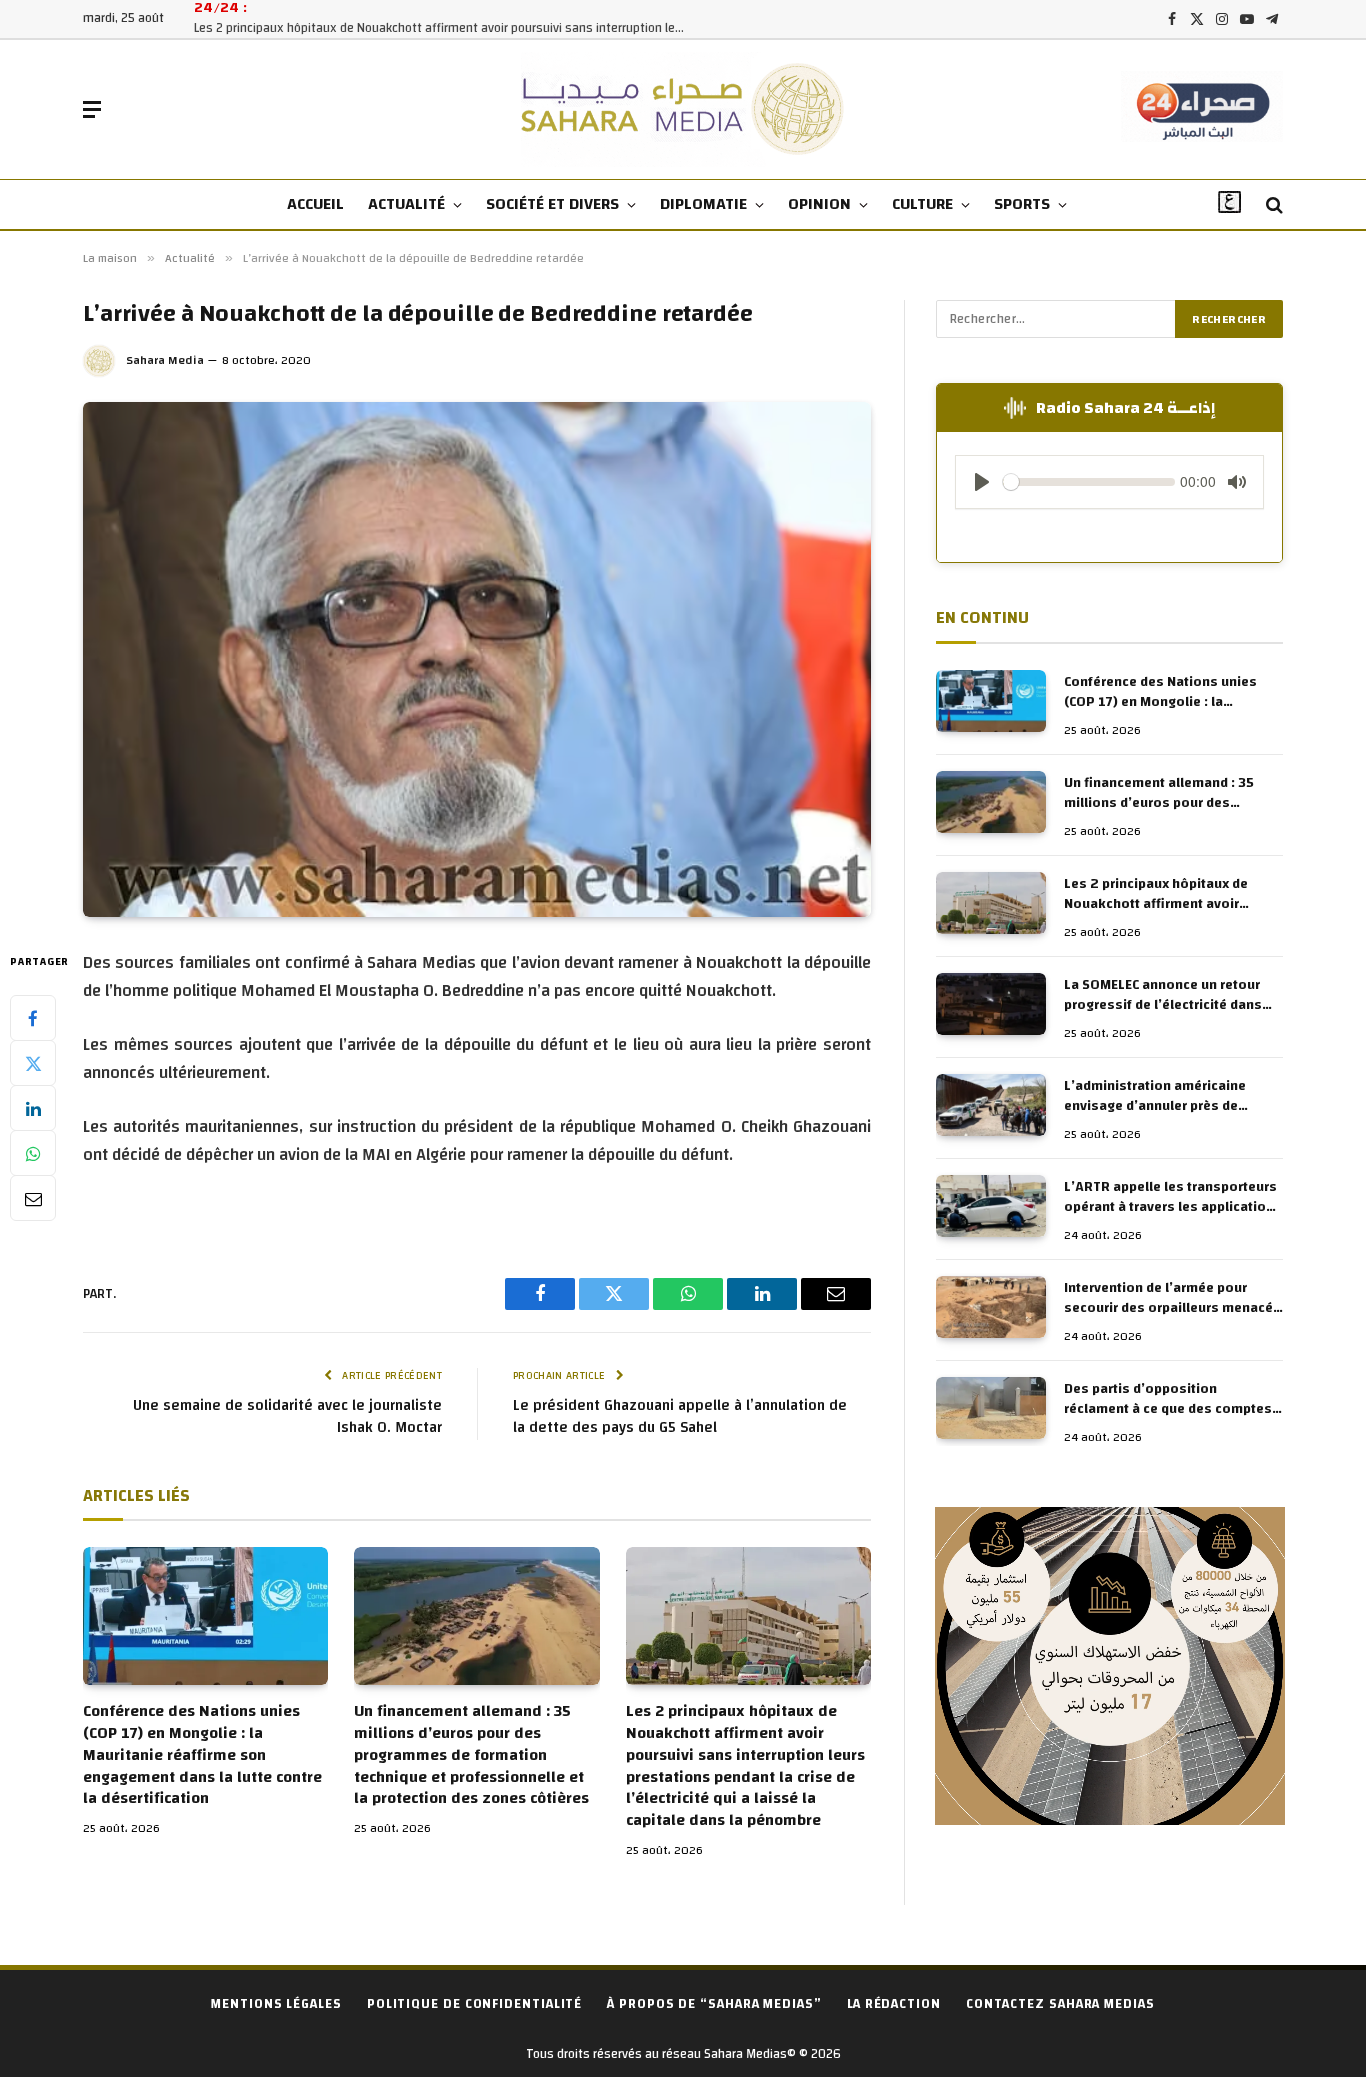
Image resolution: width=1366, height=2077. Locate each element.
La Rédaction (894, 2004)
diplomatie (703, 204)
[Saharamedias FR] (683, 109)
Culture (922, 204)
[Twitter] (33, 1064)
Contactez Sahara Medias (1060, 2004)
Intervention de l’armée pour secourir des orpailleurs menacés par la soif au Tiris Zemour (1172, 1298)
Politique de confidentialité (474, 2004)
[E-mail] (33, 1199)
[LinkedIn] (33, 1109)
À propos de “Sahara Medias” (714, 2004)
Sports (1022, 204)
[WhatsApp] (33, 1154)
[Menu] (92, 109)
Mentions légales (276, 2004)
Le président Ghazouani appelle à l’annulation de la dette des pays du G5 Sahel (680, 1417)
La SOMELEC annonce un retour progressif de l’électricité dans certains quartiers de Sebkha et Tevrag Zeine (1164, 995)
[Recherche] (1272, 205)
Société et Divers (552, 204)
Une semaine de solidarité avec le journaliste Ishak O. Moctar (287, 1417)
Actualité (406, 204)
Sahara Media (165, 360)
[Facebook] (33, 1019)
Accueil (315, 204)
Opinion (819, 204)
